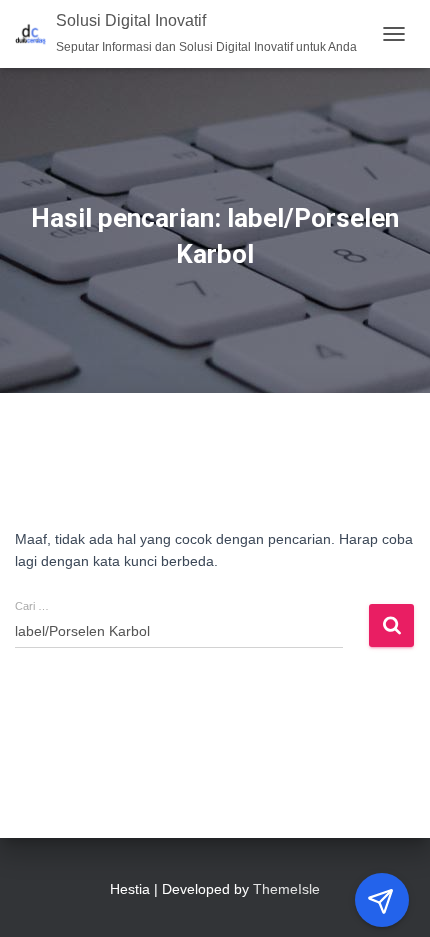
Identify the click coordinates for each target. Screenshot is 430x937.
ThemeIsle (286, 889)
